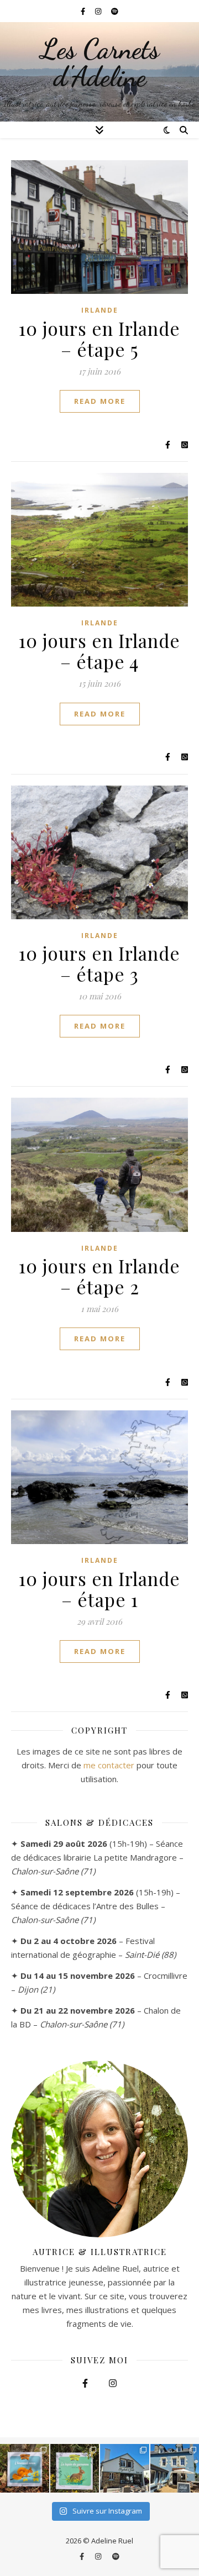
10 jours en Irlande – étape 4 (99, 651)
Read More (100, 401)
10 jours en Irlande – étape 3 (99, 963)
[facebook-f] (84, 11)
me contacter (109, 1765)
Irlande (100, 310)
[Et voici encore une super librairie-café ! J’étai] (125, 2469)
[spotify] (115, 11)
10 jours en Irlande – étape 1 (99, 1589)
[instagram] (99, 11)
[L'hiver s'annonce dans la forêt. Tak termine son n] (25, 2469)
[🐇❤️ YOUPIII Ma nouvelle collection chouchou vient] (75, 2469)
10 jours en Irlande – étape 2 (99, 1276)
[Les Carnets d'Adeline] (99, 72)
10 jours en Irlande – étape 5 (99, 339)
